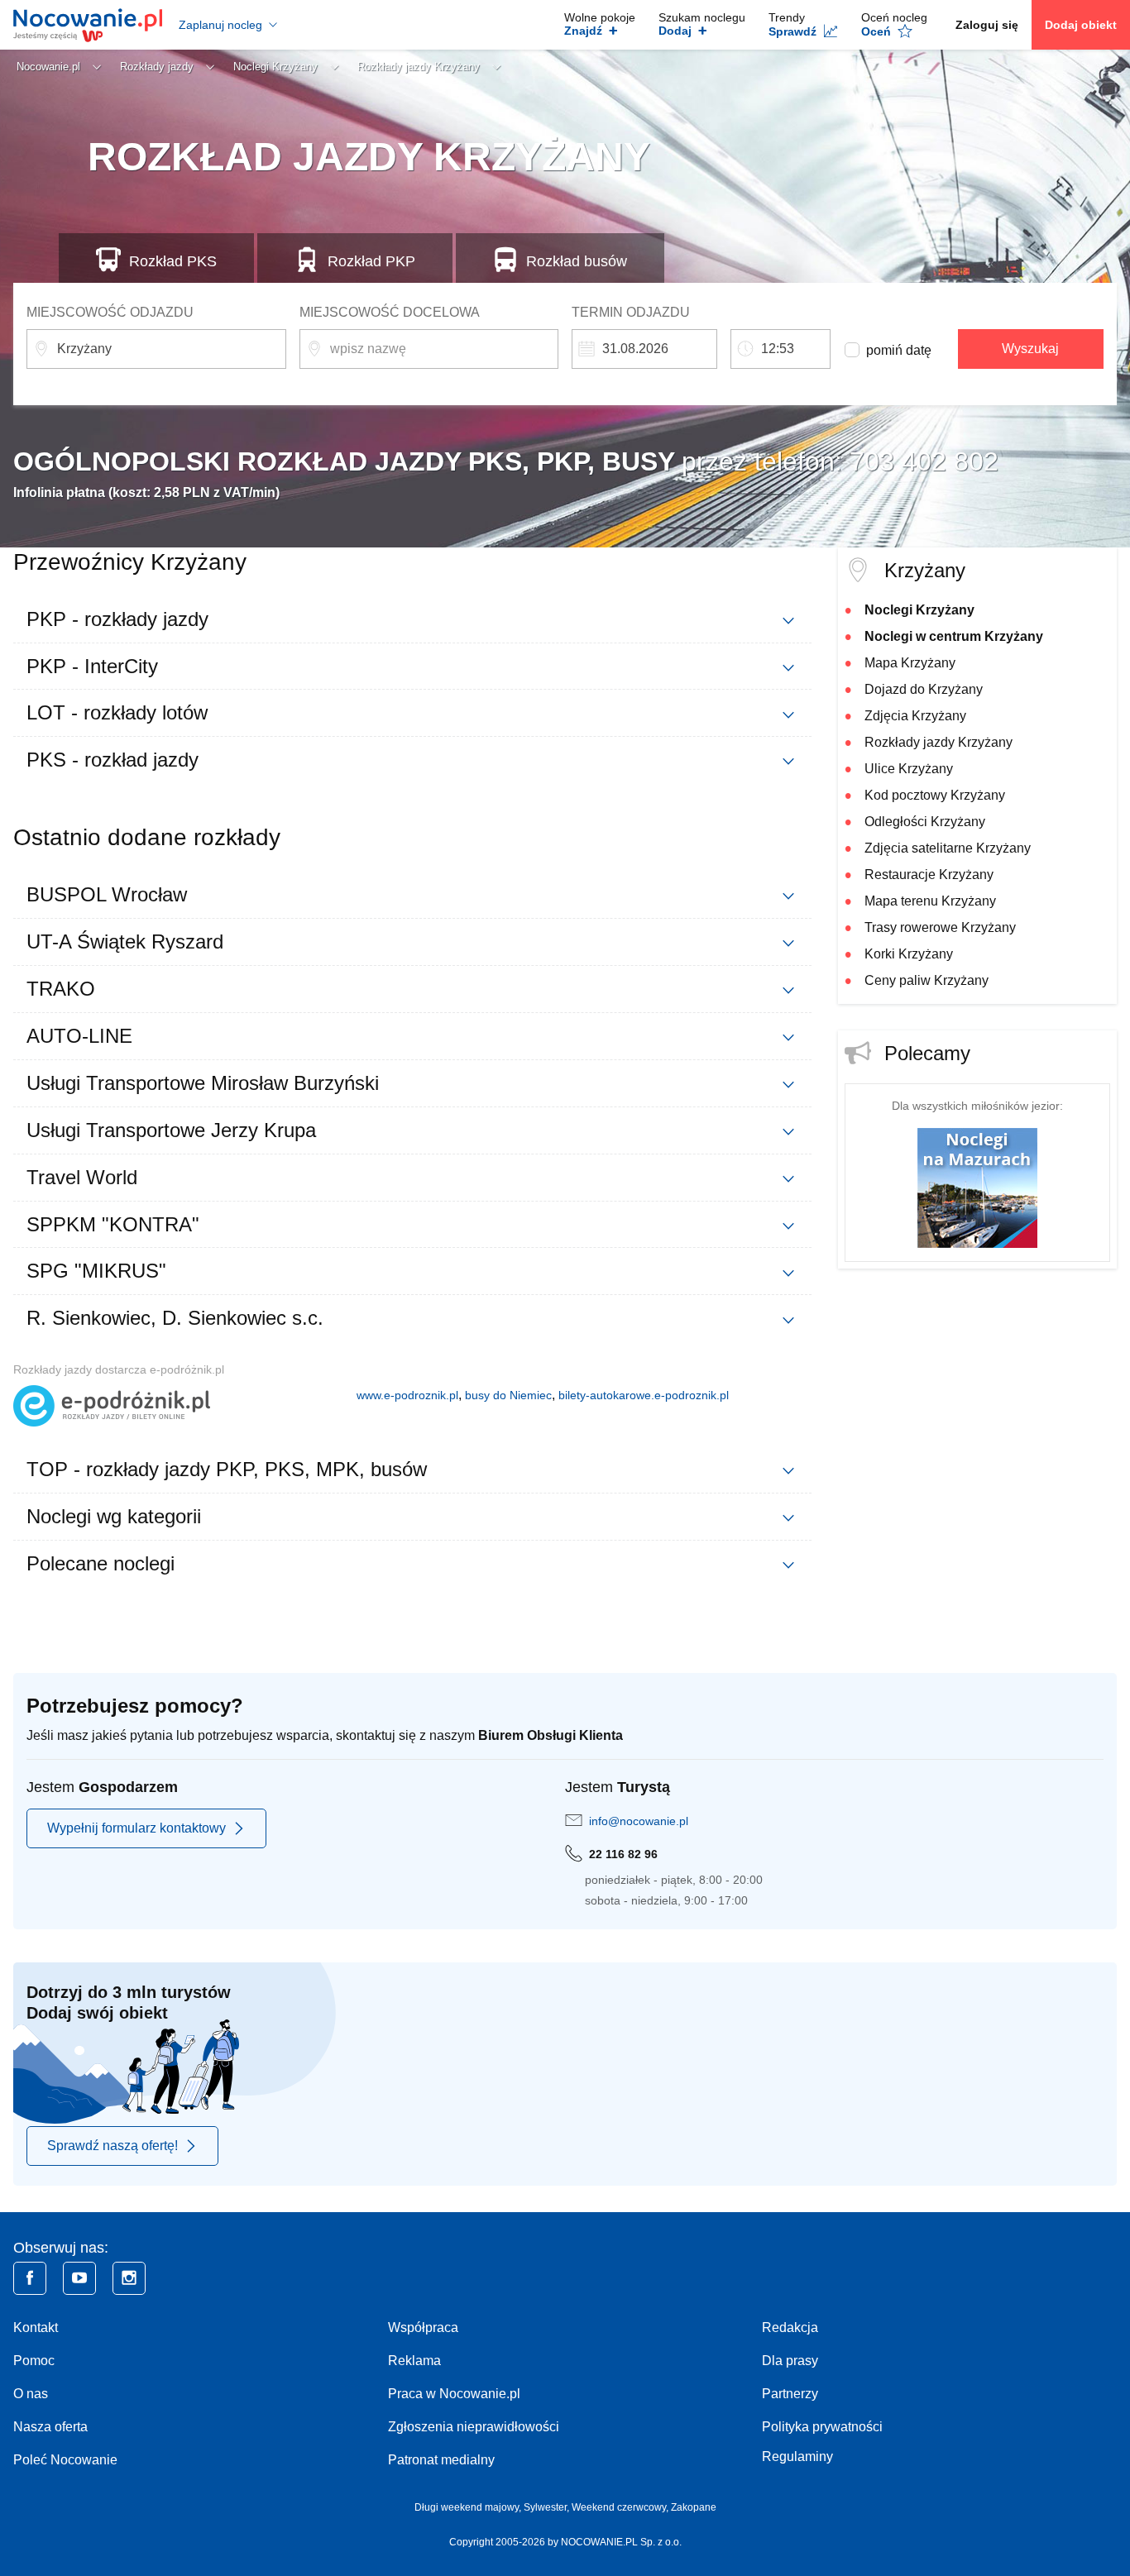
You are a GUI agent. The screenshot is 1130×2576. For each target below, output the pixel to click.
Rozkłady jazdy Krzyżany (938, 742)
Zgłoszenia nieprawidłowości (474, 2427)
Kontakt (36, 2327)
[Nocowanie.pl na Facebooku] (30, 2278)
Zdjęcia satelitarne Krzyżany (948, 848)
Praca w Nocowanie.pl (454, 2394)
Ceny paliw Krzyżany (927, 980)
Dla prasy (790, 2361)
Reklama (414, 2361)
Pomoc (34, 2361)
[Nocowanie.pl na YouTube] (79, 2278)
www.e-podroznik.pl (407, 1395)
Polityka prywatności (822, 2427)
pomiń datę (899, 350)
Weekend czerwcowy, (621, 2507)
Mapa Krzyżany (910, 663)
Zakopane (694, 2507)
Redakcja (790, 2327)
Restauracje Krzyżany (929, 875)
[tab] (412, 619)
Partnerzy (790, 2394)
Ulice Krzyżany (909, 769)
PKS (173, 261)
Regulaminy (797, 2457)
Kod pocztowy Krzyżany (935, 795)
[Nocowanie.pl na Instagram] (129, 2278)
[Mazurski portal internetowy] (977, 1186)
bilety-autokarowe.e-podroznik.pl (644, 1395)
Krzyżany (925, 570)
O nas (31, 2394)
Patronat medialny (441, 2460)
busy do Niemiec (508, 1395)
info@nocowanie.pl (639, 1821)
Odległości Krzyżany (925, 822)
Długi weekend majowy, (469, 2507)
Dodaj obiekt (1081, 25)
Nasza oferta (50, 2427)
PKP (371, 261)
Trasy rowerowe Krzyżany (940, 927)
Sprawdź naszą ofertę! (113, 2146)
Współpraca (423, 2327)
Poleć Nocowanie (65, 2460)
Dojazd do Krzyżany (924, 689)
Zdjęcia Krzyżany (915, 716)
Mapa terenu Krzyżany (930, 901)
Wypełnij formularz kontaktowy (136, 1828)
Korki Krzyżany (909, 954)
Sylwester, (548, 2507)
